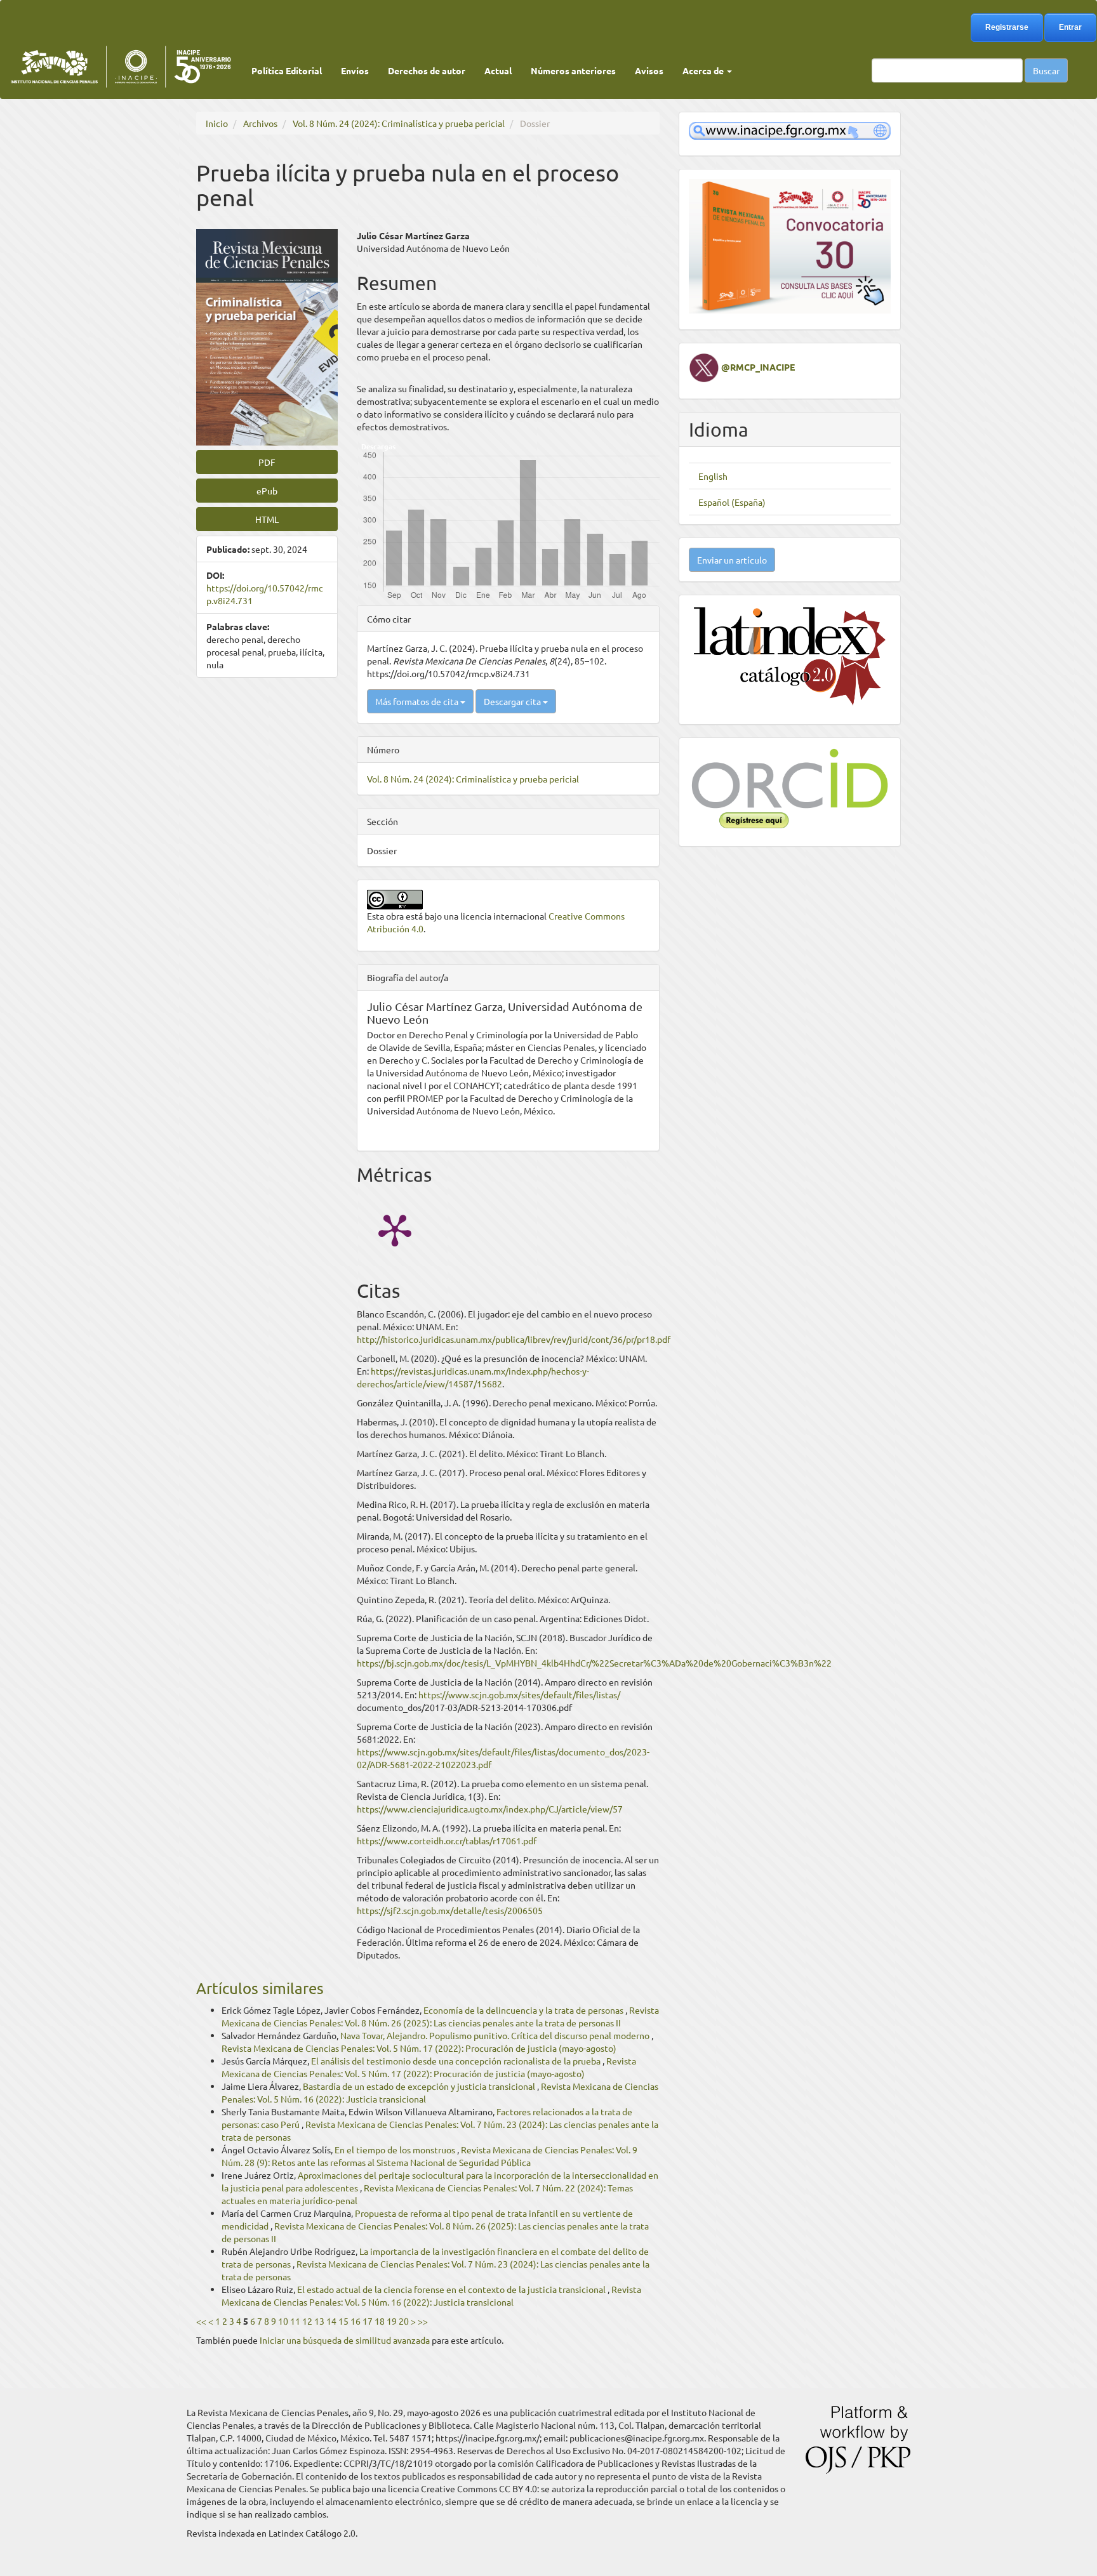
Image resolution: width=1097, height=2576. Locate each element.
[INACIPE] (790, 129)
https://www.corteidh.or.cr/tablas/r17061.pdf (447, 1840)
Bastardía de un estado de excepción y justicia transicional (420, 2086)
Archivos (260, 123)
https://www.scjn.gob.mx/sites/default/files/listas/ (519, 1694)
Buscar (1046, 70)
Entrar (1070, 27)
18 (380, 2321)
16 (356, 2321)
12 (307, 2321)
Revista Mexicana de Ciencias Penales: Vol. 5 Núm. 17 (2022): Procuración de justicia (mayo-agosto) (419, 2048)
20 (404, 2321)
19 (392, 2321)
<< (201, 2321)
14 (331, 2321)
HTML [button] (267, 519)
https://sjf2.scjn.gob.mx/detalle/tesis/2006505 (450, 1910)
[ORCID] (790, 787)
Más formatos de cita (418, 701)
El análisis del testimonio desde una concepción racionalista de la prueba (457, 2061)
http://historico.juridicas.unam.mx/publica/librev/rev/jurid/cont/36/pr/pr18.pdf (514, 1339)
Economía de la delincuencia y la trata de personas (524, 2010)
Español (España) (732, 502)
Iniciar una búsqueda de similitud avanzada (345, 2340)
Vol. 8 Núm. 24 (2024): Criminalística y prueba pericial (399, 123)
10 (283, 2321)
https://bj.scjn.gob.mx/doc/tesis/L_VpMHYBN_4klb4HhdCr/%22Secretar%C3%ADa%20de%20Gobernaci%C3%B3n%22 (594, 1663)
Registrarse (1007, 27)
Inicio (217, 123)
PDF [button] (267, 462)
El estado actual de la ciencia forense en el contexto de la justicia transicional (452, 2289)
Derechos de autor (427, 70)
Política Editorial (287, 70)
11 (295, 2321)
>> (423, 2321)
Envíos (355, 70)
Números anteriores (573, 70)
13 (319, 2321)
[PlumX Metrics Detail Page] (395, 1229)
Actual (498, 70)
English (713, 476)
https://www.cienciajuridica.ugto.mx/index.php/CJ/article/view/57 (490, 1809)
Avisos (649, 70)
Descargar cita (513, 701)
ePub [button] (267, 491)
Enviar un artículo (732, 560)
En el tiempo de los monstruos (396, 2150)
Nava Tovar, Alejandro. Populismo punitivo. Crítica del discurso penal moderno (496, 2035)
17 (368, 2321)
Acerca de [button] (704, 70)
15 (343, 2321)
